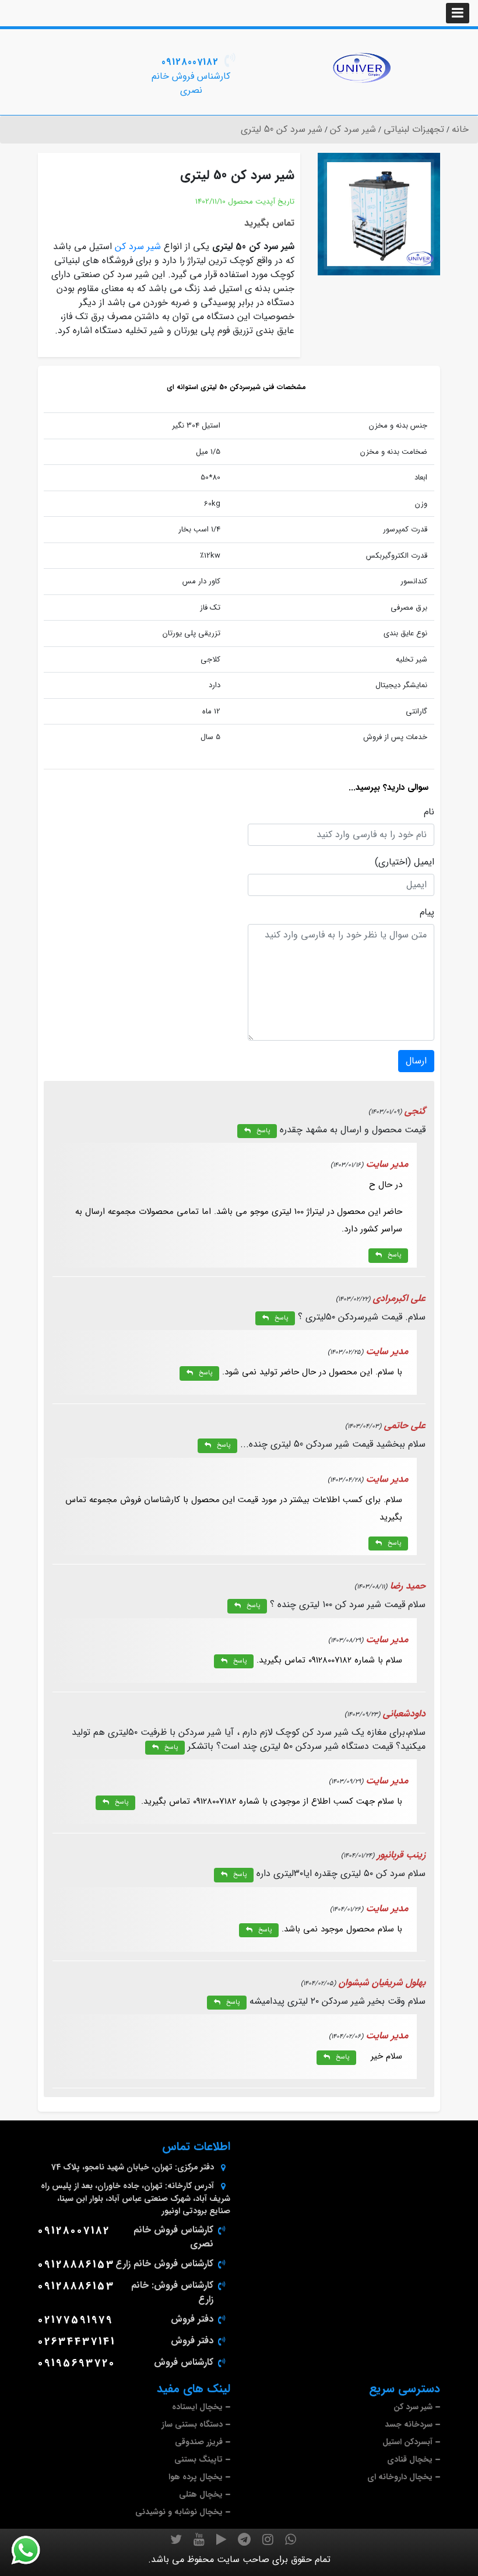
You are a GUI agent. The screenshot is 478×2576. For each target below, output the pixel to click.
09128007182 (190, 62)
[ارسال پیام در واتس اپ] (33, 2550)
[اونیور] (361, 68)
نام (429, 812)
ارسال (416, 1061)
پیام (427, 912)
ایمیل (424, 862)
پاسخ (263, 1131)
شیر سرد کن (138, 246)
